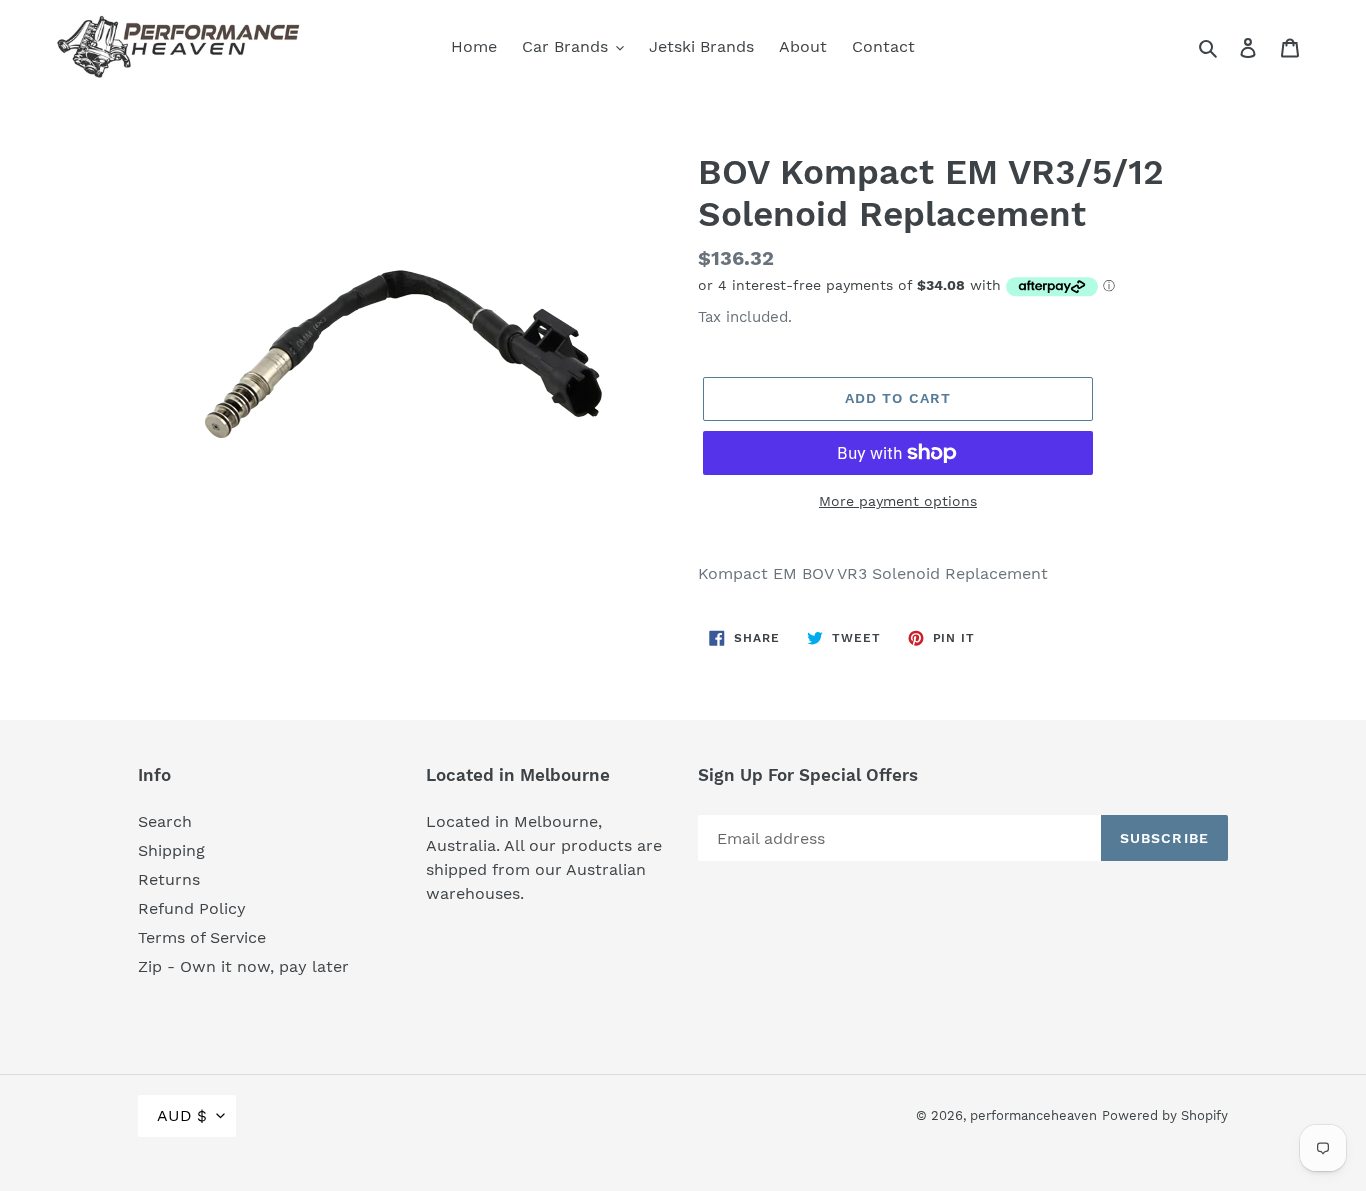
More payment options (898, 501)
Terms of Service (202, 937)
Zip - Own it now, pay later (243, 966)
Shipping (171, 850)
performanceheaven (1033, 1115)
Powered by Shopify (1165, 1115)
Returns (169, 879)
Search (165, 821)
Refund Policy (192, 908)
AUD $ (182, 1115)
